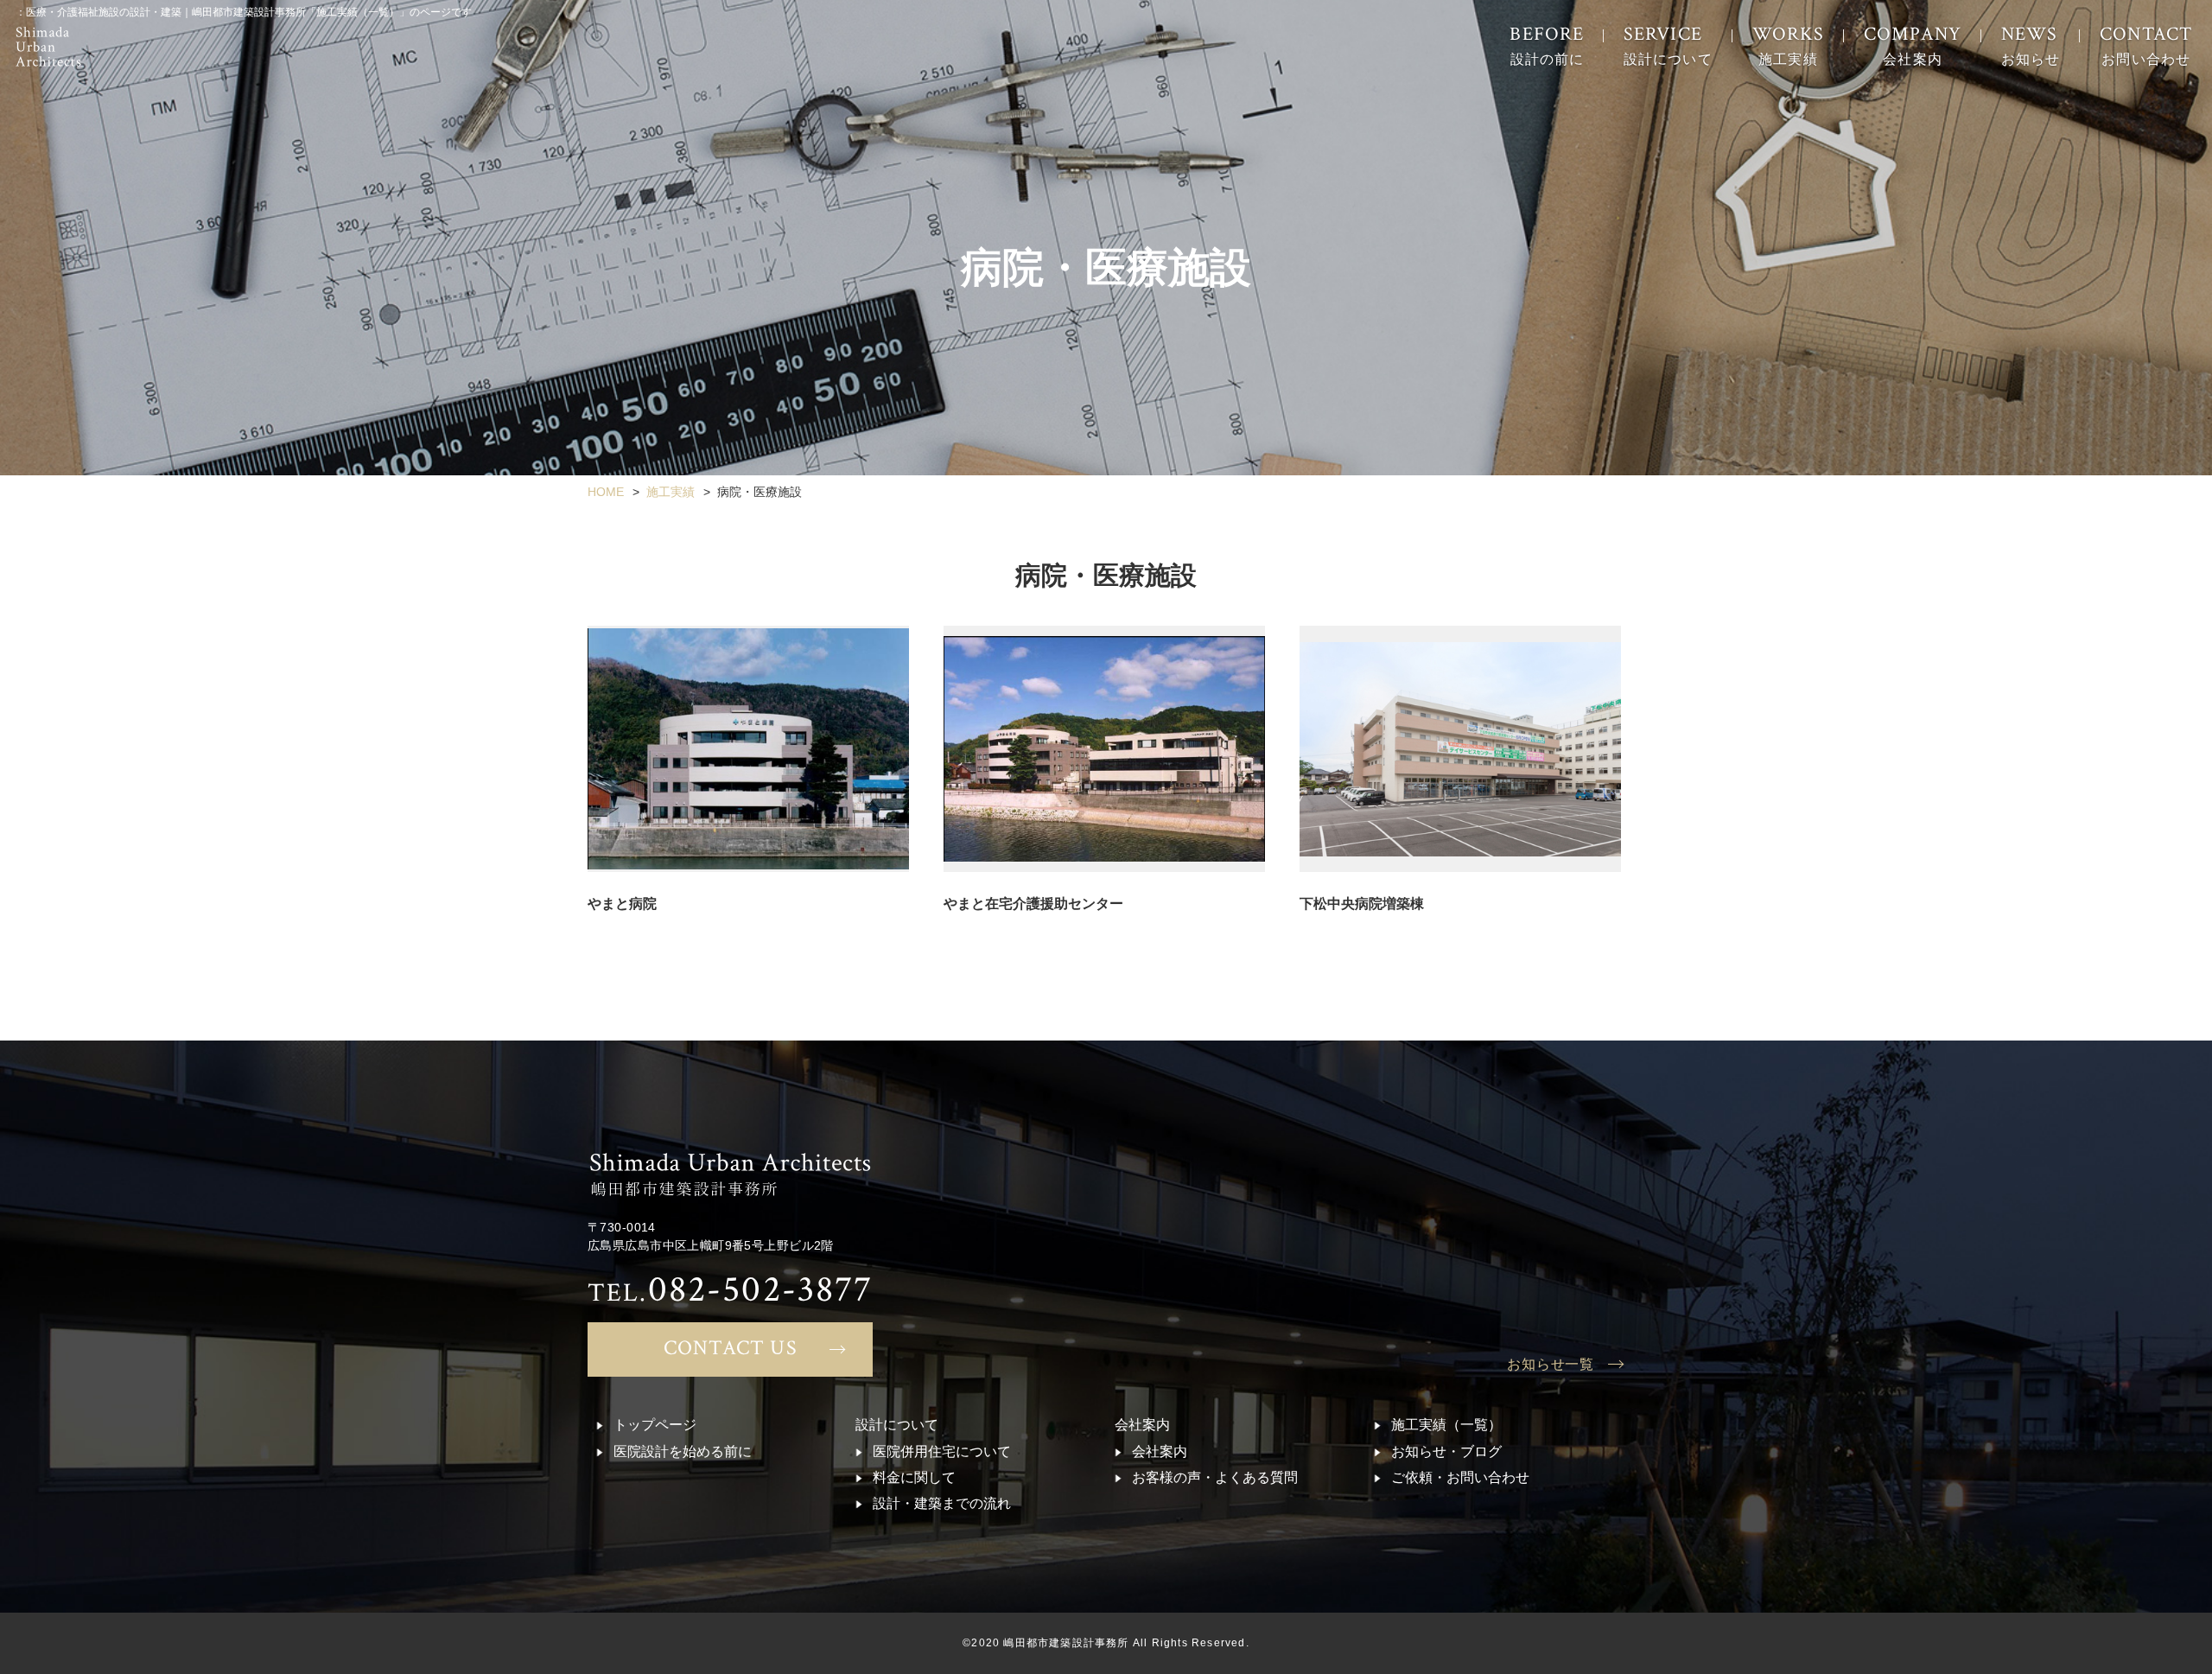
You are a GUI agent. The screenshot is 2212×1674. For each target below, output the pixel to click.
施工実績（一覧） (1446, 1425)
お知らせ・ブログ (1446, 1451)
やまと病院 (622, 904)
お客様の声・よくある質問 (1215, 1477)
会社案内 (1160, 1451)
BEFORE (1547, 45)
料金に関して (914, 1477)
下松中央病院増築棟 (1362, 904)
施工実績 (671, 492)
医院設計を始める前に (683, 1451)
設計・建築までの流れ (942, 1503)
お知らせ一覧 (1551, 1364)
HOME (606, 492)
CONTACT (2146, 45)
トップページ (655, 1425)
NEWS (2031, 45)
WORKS (1789, 45)
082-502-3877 (730, 1289)
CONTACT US (731, 1348)
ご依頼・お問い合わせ (1460, 1477)
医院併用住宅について (942, 1451)
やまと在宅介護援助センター (1033, 904)
